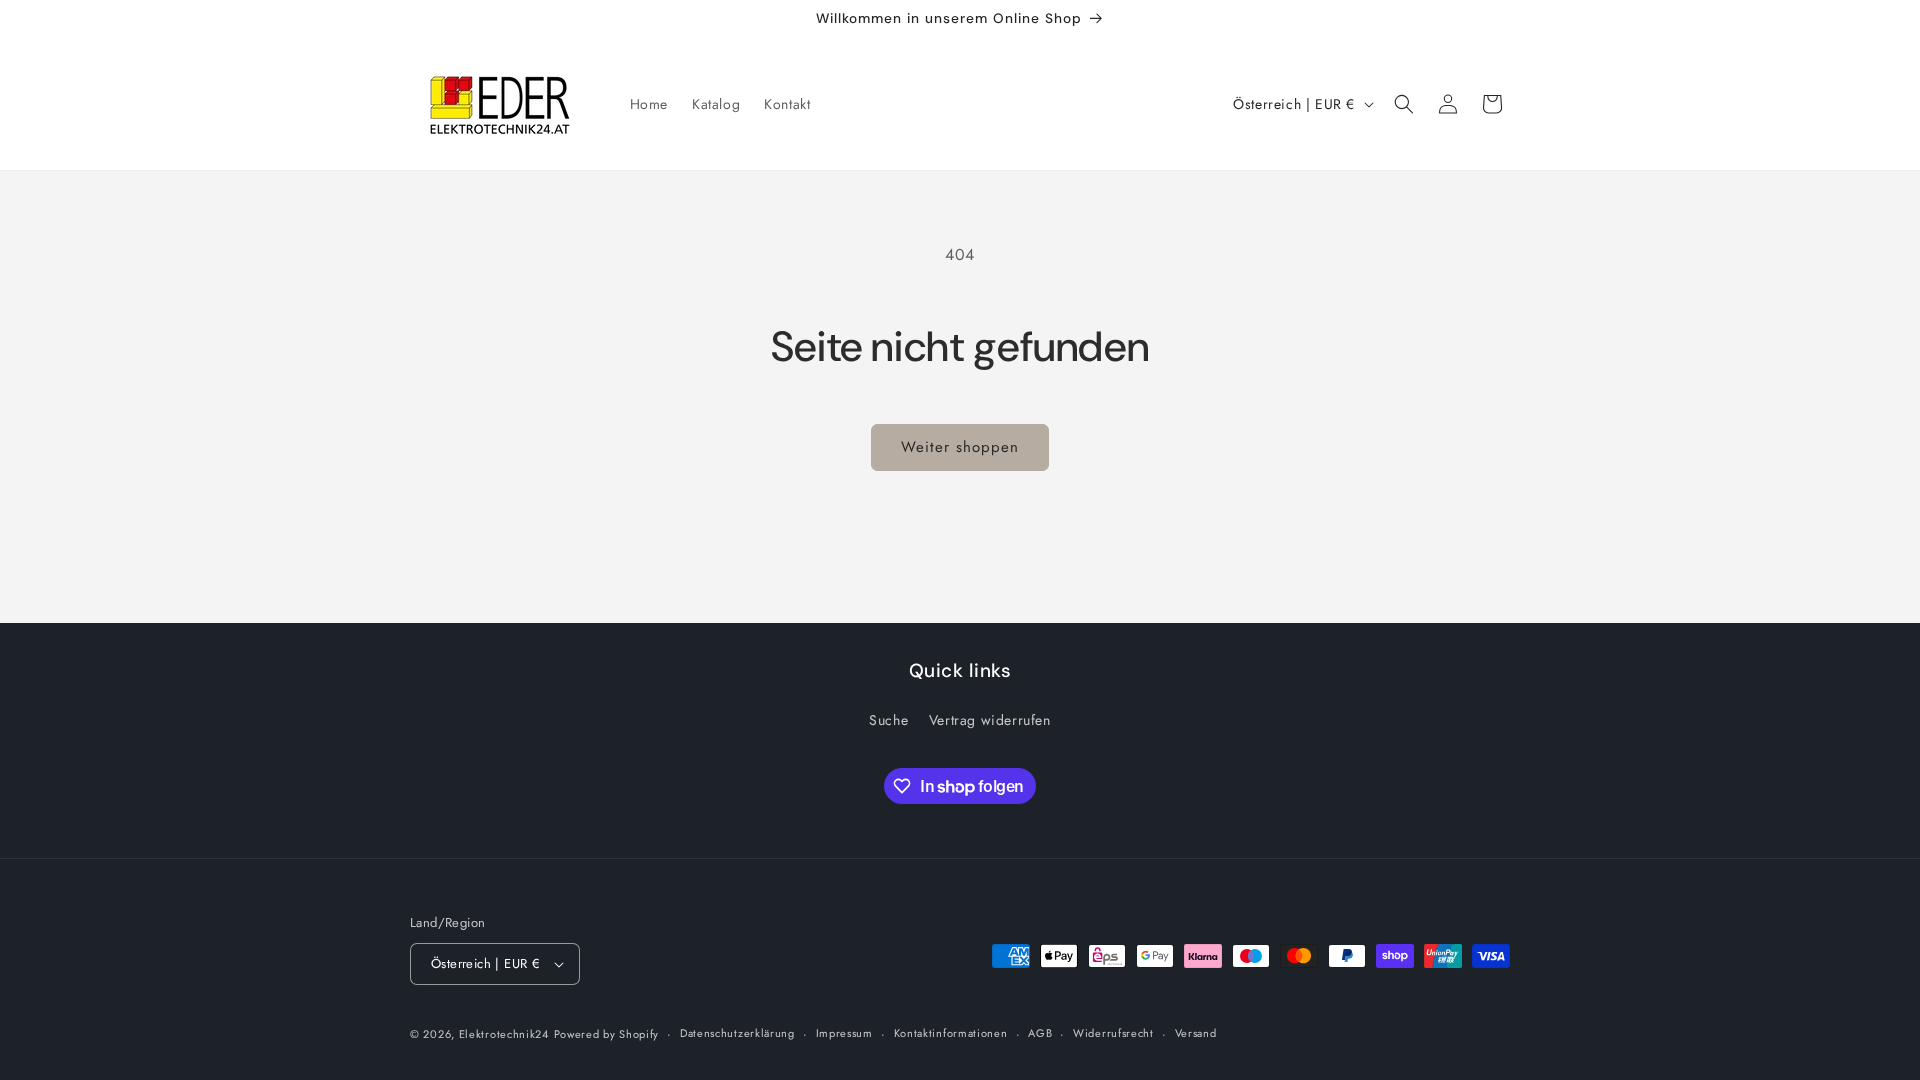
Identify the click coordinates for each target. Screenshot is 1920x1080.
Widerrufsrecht (1113, 1033)
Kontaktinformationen (951, 1033)
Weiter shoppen (960, 447)
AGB (1040, 1033)
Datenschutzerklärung (737, 1033)
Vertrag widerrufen (990, 720)
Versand (1196, 1033)
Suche (888, 720)
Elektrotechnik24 (504, 1034)
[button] (1404, 104)
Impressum (844, 1033)
